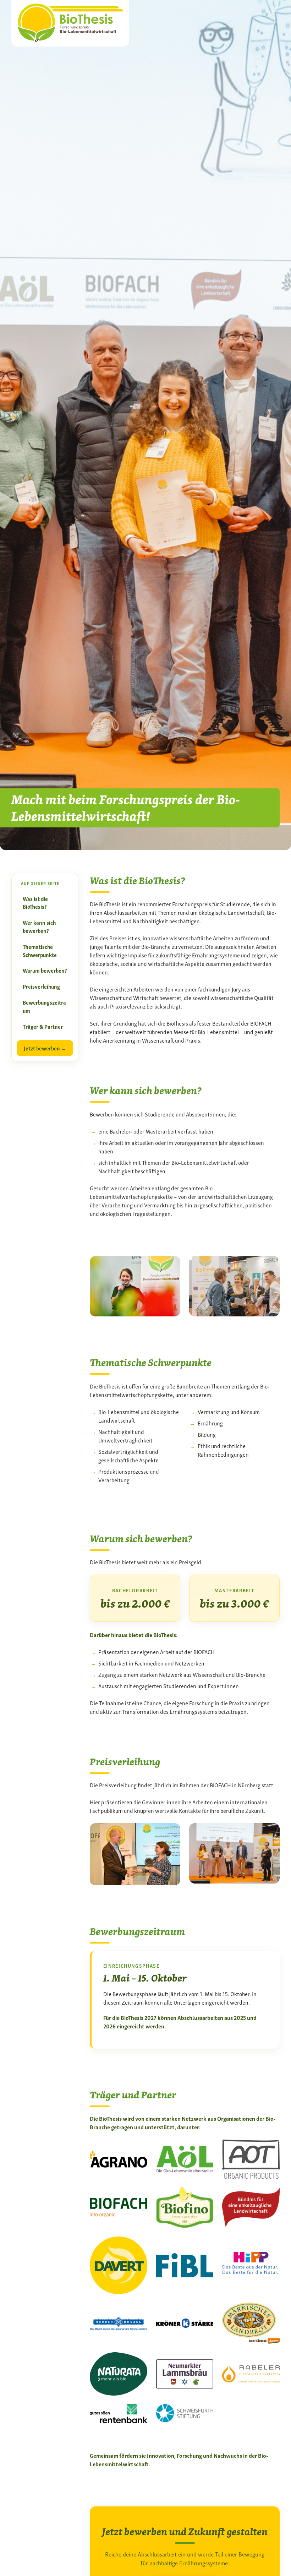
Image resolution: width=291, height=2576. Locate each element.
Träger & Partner (43, 1026)
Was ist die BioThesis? (35, 903)
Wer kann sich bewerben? (39, 926)
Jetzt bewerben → (45, 1048)
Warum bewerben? (45, 970)
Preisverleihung (41, 986)
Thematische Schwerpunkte (40, 950)
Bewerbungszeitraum (44, 1006)
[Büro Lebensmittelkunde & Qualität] (70, 21)
